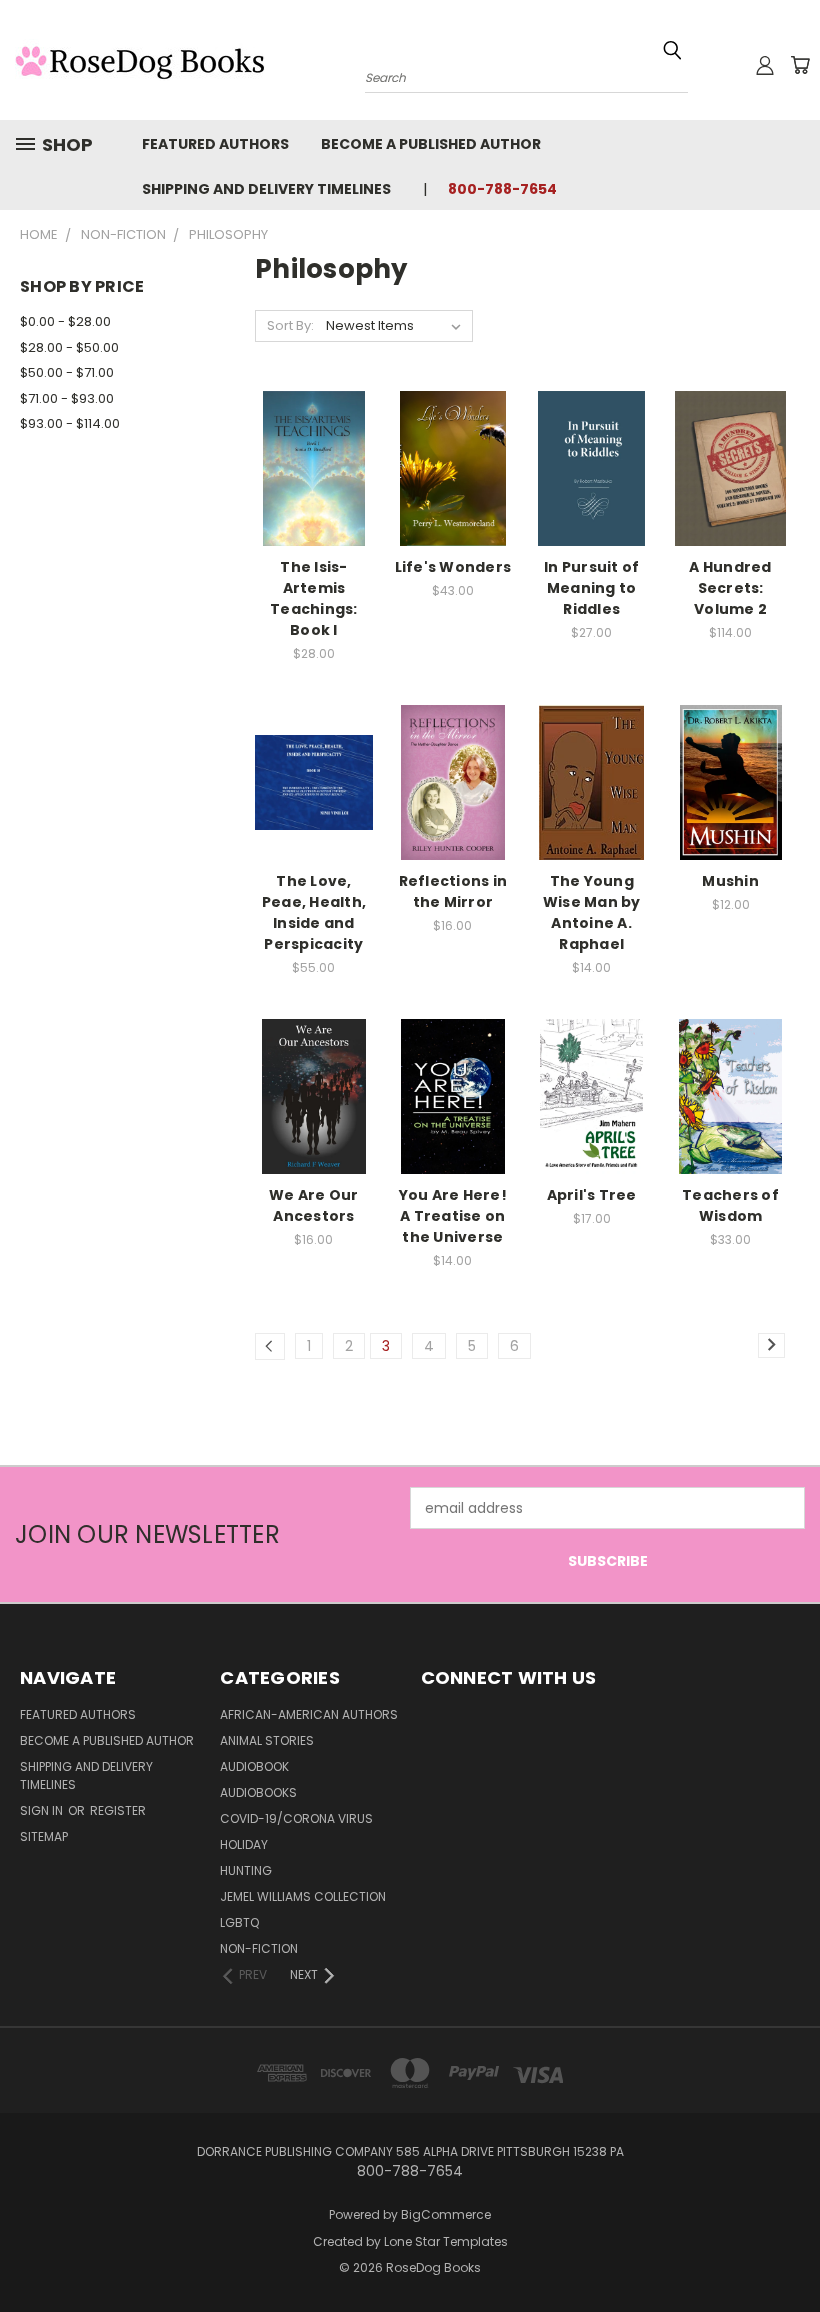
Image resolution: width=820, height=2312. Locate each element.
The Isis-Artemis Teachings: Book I (314, 598)
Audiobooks (258, 1792)
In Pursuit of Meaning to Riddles (591, 588)
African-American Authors (309, 1714)
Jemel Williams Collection (303, 1896)
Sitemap (44, 1836)
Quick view (314, 446)
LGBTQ (239, 1922)
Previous (789, 2249)
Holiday (244, 1844)
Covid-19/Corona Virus (296, 1818)
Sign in (43, 1810)
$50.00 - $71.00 (67, 372)
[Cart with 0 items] (800, 65)
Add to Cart (313, 483)
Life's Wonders (453, 567)
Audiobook (254, 1766)
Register (118, 1810)
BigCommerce (446, 2214)
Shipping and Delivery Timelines (266, 189)
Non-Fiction (259, 1948)
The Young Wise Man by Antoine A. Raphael (592, 912)
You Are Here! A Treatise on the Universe (453, 1216)
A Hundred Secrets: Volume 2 (730, 588)
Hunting (246, 1870)
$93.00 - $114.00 (70, 423)
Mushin (730, 881)
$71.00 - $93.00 (67, 398)
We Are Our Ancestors (314, 1205)
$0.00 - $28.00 (65, 321)
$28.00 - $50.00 (69, 347)
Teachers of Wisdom (730, 1205)
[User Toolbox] (765, 65)
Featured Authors (215, 144)
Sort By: (290, 325)
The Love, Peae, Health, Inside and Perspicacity (314, 912)
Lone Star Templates (446, 2241)
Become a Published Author (431, 144)
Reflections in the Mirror (453, 891)
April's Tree (592, 1195)
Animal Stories (267, 1740)
